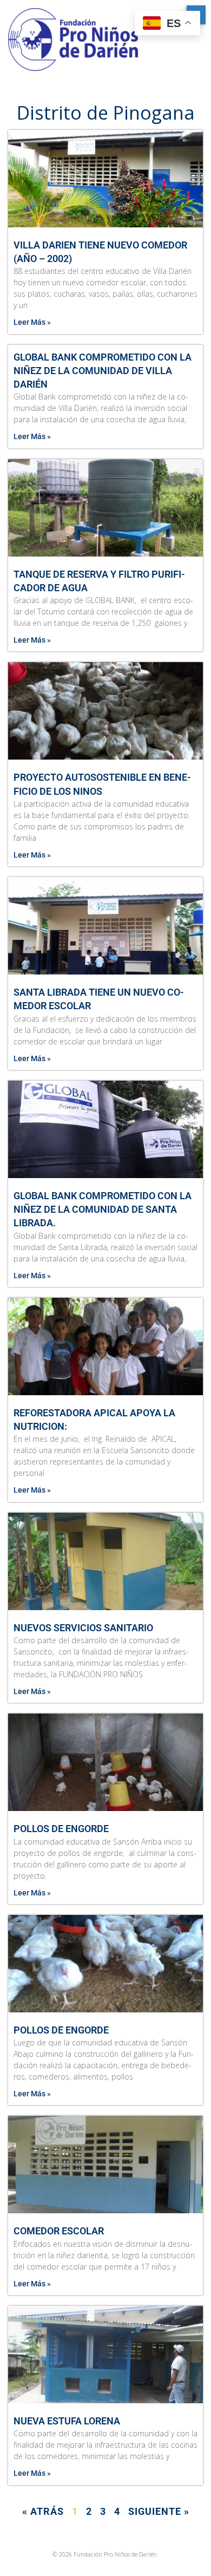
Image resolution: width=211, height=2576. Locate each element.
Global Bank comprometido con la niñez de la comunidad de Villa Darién (103, 371)
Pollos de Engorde (61, 1829)
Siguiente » (159, 2511)
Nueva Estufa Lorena (67, 2421)
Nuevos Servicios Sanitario (83, 1628)
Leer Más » (32, 322)
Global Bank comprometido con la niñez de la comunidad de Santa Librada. (103, 1209)
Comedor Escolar (59, 2231)
